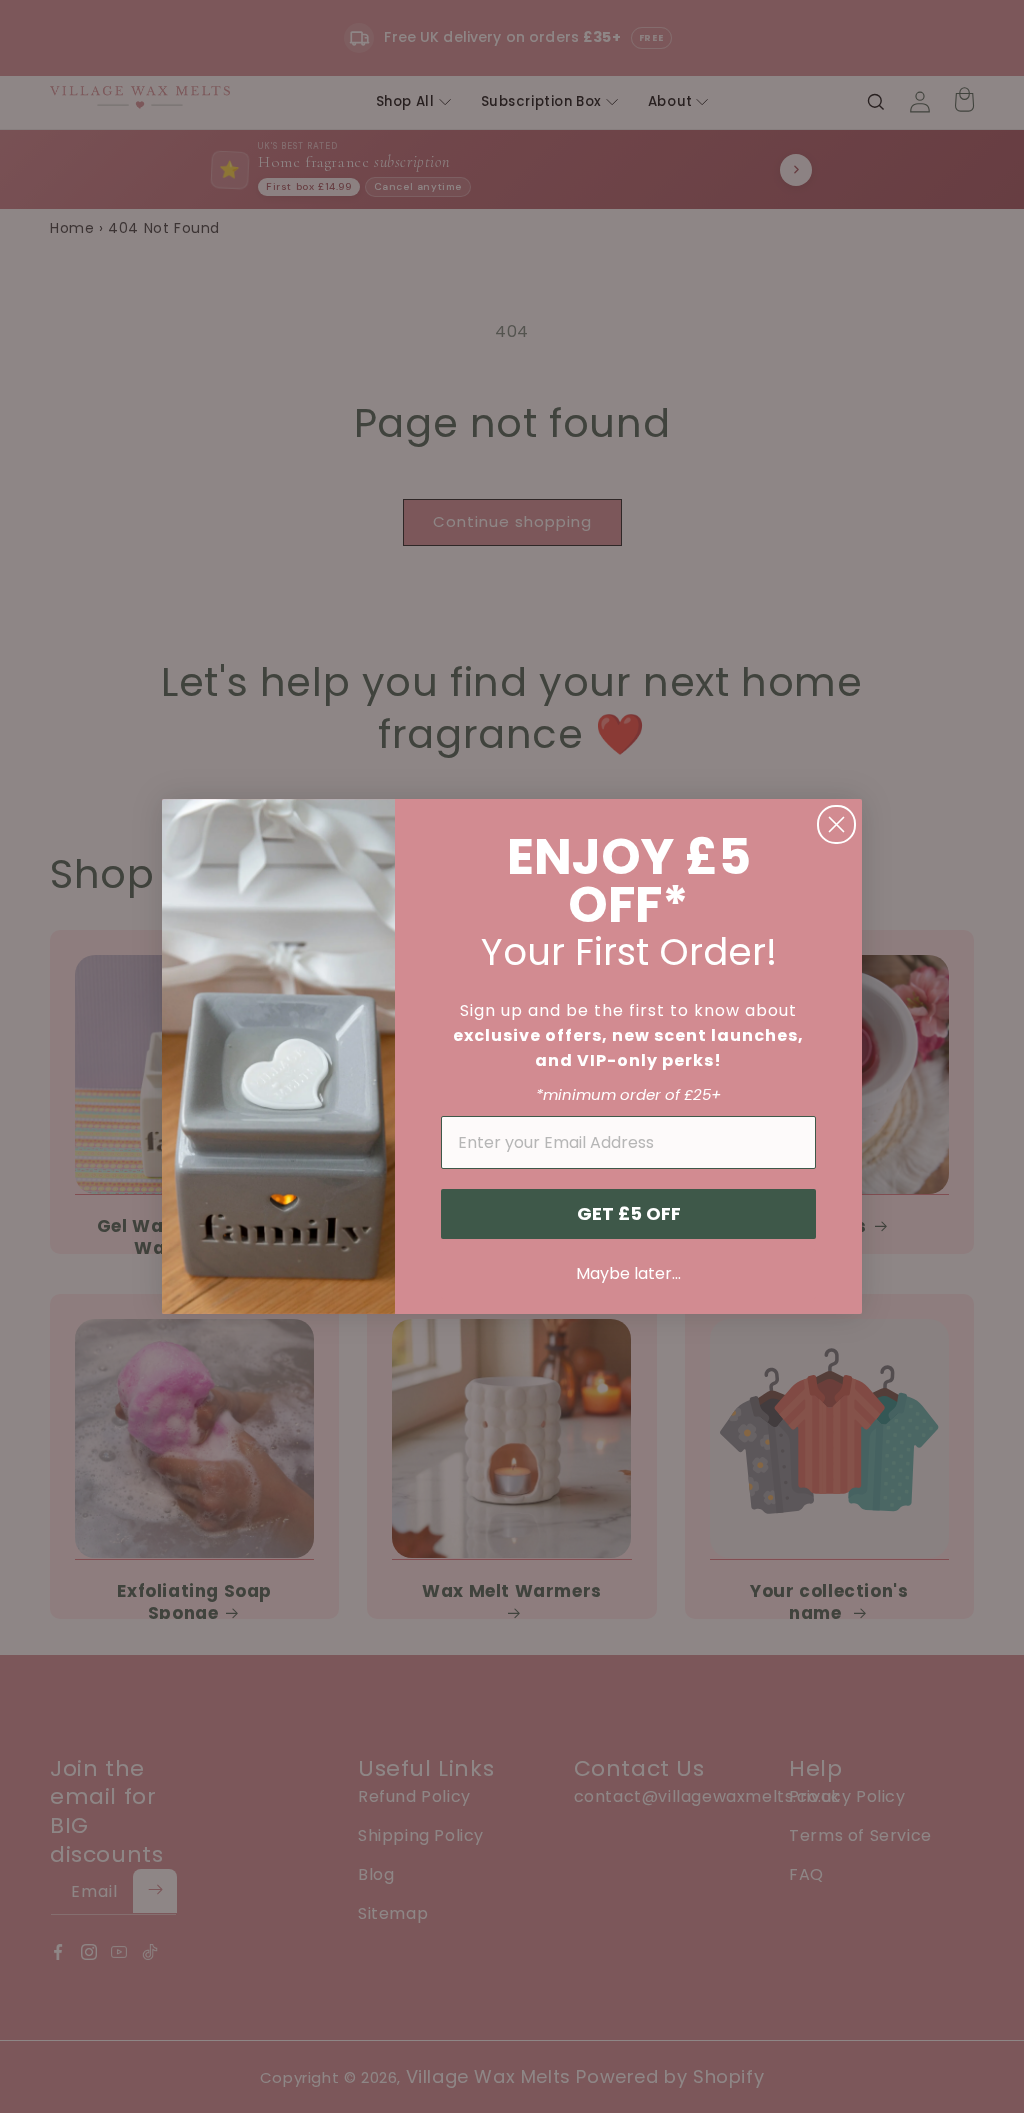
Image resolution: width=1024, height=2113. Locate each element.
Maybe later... (628, 1273)
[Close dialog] (836, 824)
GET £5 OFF (629, 1213)
